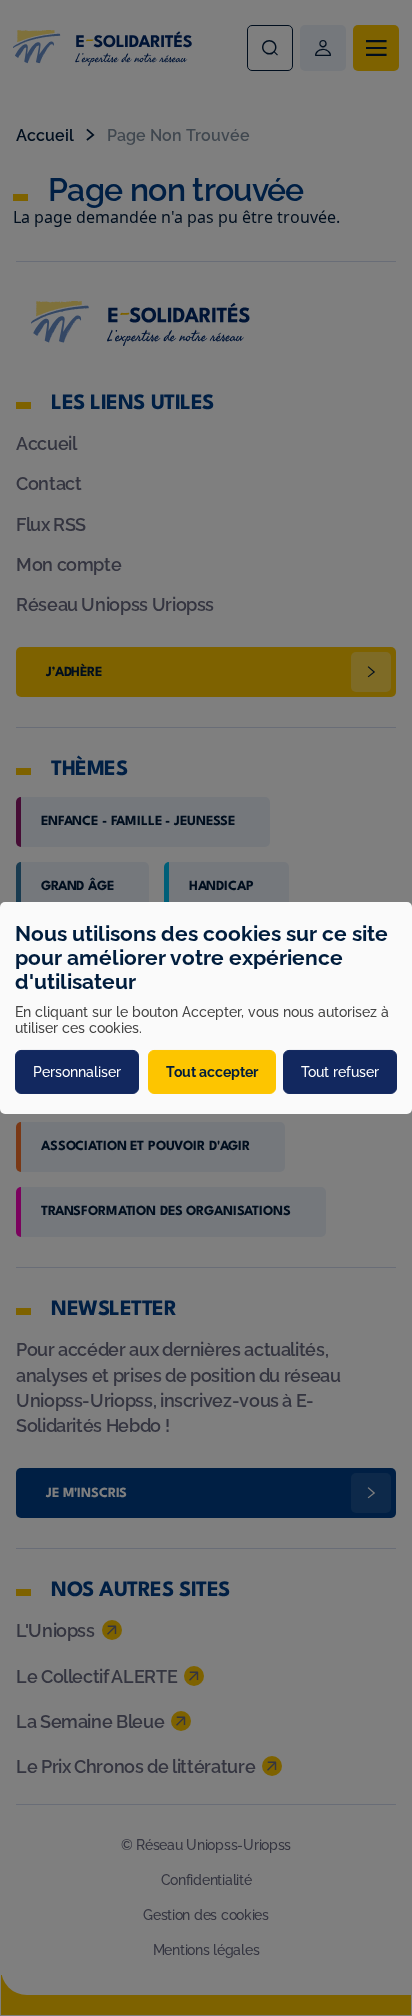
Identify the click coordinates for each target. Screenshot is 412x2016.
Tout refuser (340, 1072)
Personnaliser (77, 1072)
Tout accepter (212, 1072)
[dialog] (206, 1008)
